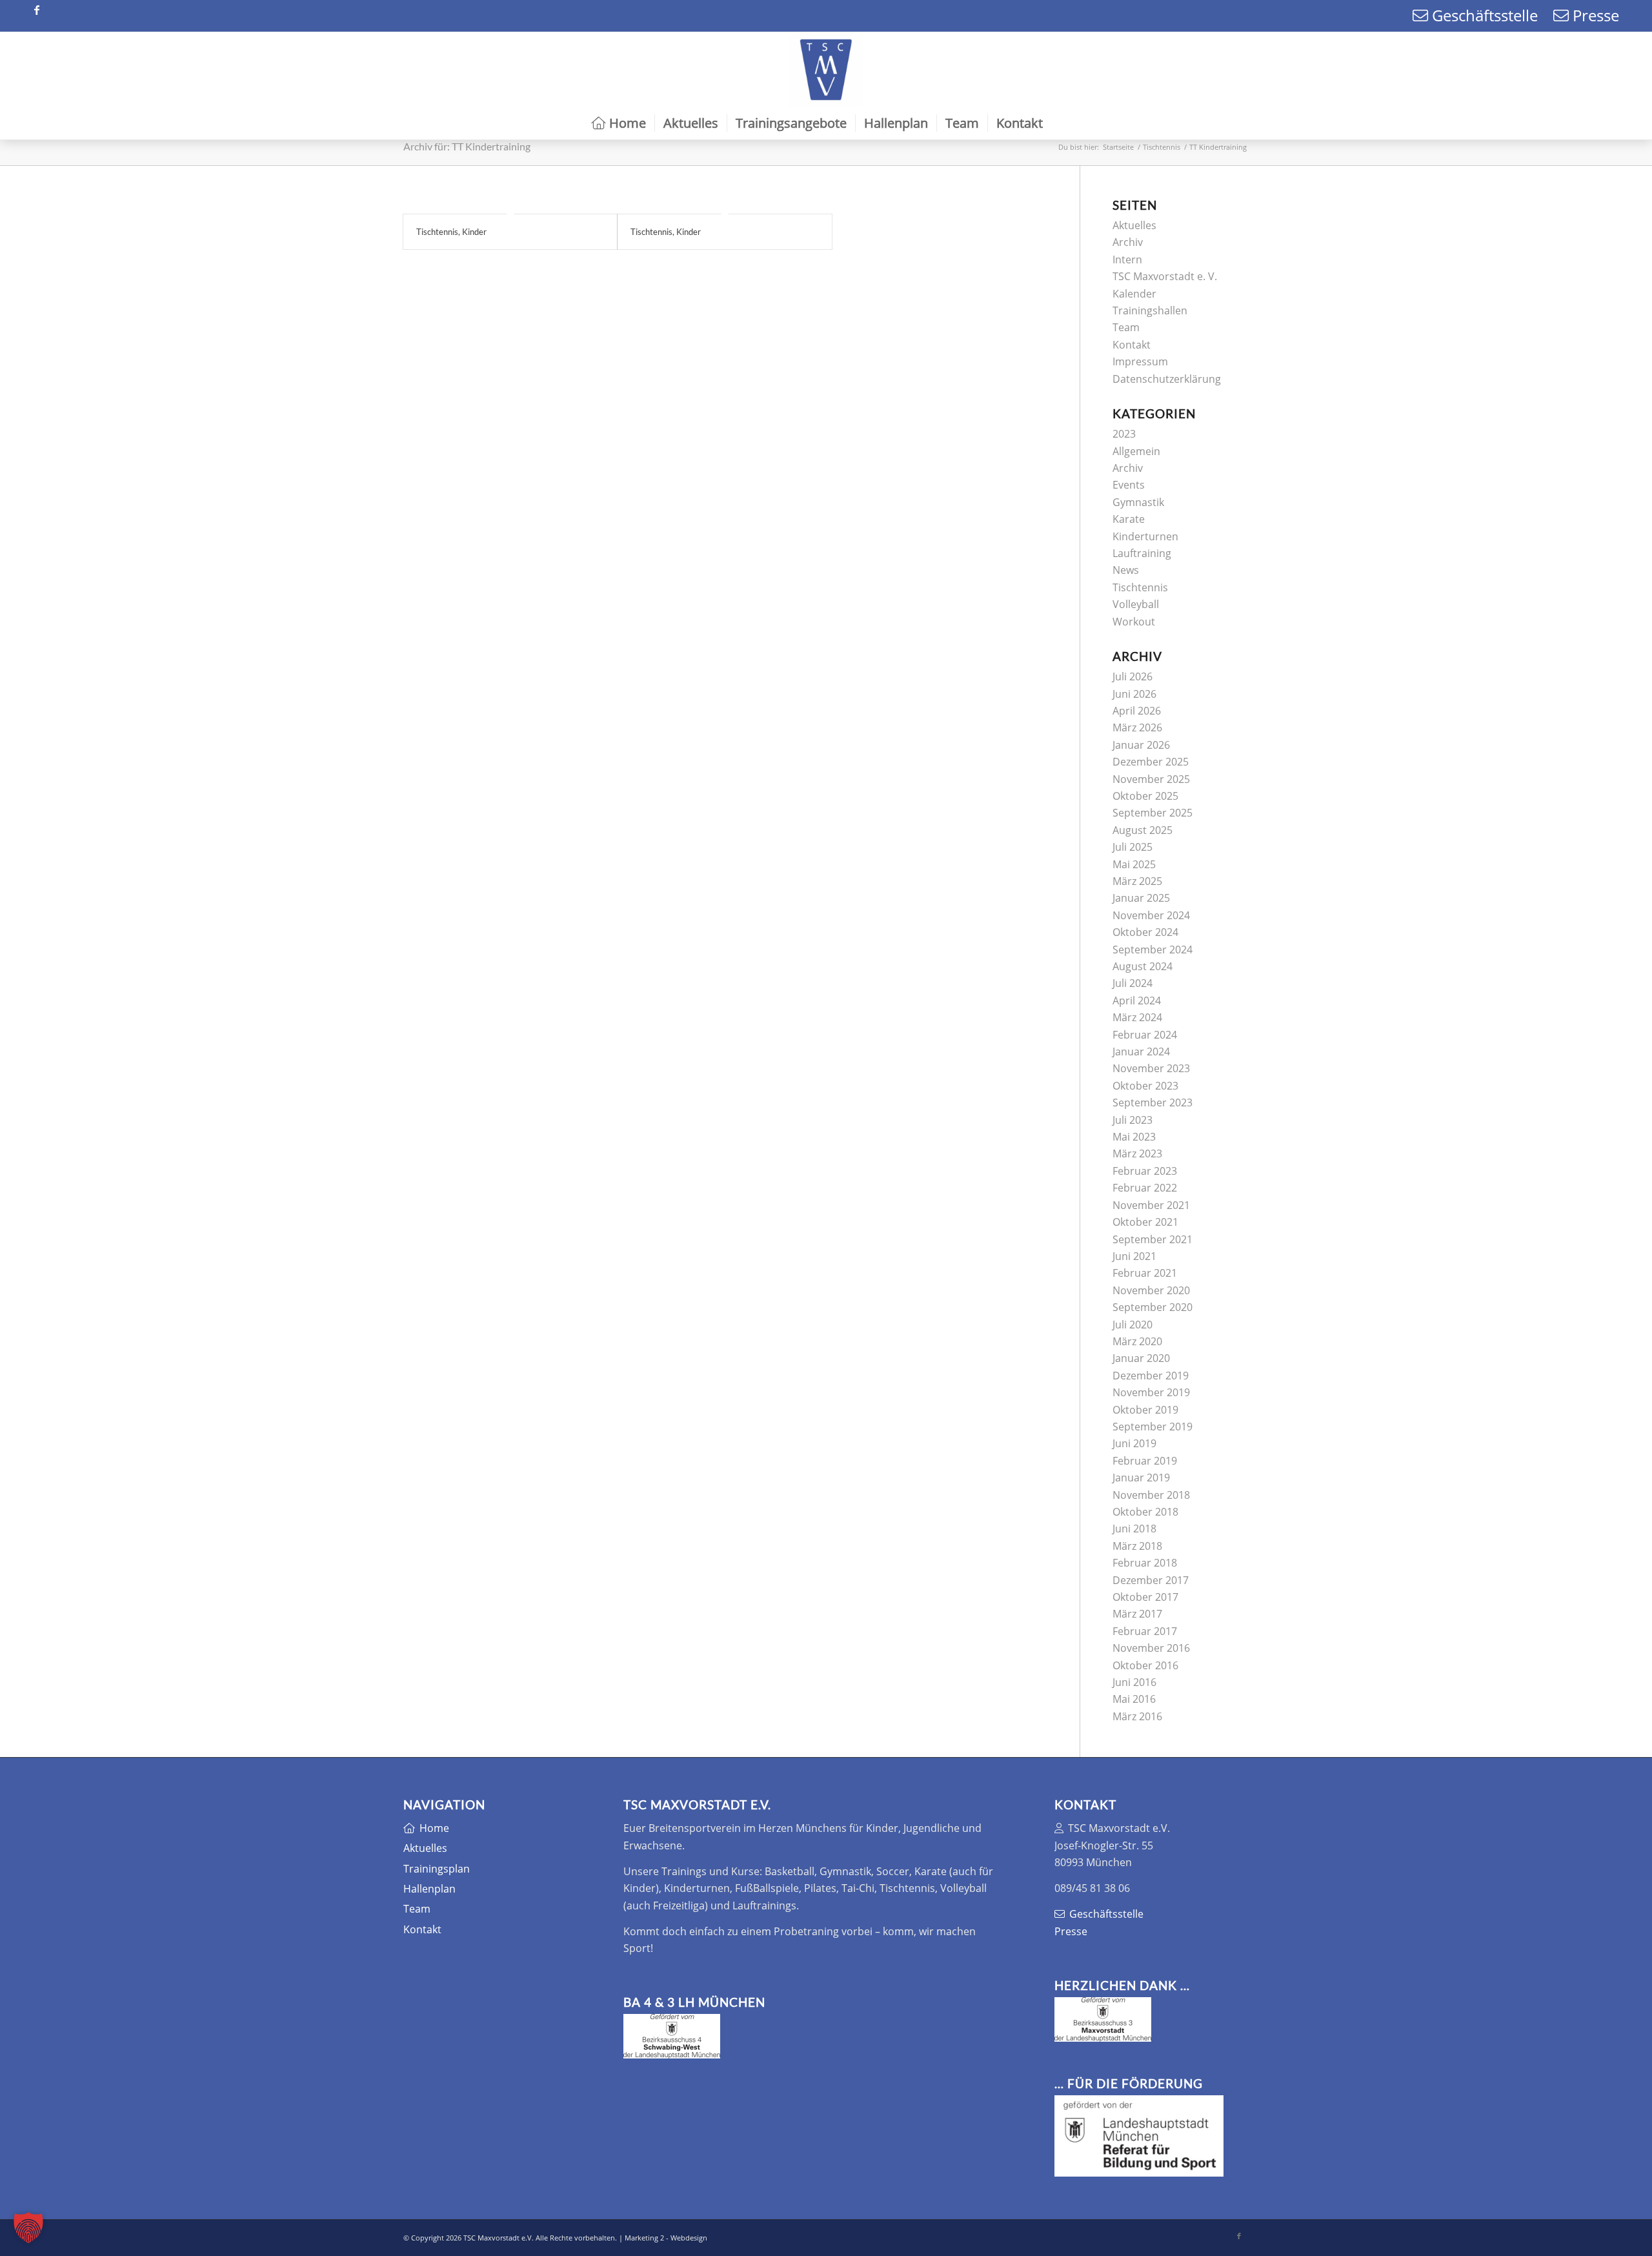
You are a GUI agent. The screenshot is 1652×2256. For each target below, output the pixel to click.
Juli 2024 (1133, 983)
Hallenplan (429, 1889)
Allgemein (1136, 451)
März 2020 (1137, 1341)
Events (1129, 485)
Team (1126, 327)
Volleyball (1136, 604)
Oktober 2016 (1145, 1665)
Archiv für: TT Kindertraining (467, 146)
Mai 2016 (1134, 1699)
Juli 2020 (1133, 1325)
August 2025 (1143, 830)
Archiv (1128, 242)
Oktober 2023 (1145, 1086)
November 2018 (1151, 1495)
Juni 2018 (1134, 1529)
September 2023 (1153, 1103)
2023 (1124, 434)
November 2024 (1151, 915)
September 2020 (1153, 1307)
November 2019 (1151, 1392)
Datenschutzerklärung (1167, 379)
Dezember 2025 (1151, 762)
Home (434, 1828)
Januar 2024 (1141, 1052)
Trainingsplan (437, 1869)
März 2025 (1137, 881)
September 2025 (1153, 813)
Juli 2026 (1133, 676)
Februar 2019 (1145, 1461)
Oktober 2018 (1145, 1512)
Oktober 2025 (1145, 796)
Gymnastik (1138, 502)
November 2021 (1151, 1205)
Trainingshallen (1150, 310)
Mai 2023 (1134, 1137)
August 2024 (1143, 966)
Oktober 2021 (1145, 1222)
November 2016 (1151, 1648)
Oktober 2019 (1145, 1410)
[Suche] (1061, 123)
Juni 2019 (1134, 1443)
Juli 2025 (1133, 847)
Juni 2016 (1134, 1682)
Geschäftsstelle (1483, 15)
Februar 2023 (1145, 1171)
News (1126, 570)
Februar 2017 (1145, 1631)
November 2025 (1151, 779)
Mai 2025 (1134, 864)
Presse (1594, 15)
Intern (1127, 259)
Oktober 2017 (1145, 1597)
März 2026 (1137, 727)
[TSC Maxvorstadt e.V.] (826, 70)
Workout (1134, 622)
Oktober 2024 (1145, 932)
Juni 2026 (1134, 694)
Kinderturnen (1145, 536)
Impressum (1140, 361)
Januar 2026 (1141, 745)
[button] (28, 2228)
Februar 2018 (1145, 1563)
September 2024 (1153, 950)
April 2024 (1137, 1001)
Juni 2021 (1134, 1256)
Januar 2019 (1141, 1478)
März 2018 (1137, 1546)
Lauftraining (1142, 553)
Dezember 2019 (1151, 1376)
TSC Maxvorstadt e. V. (1165, 276)
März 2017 (1137, 1614)
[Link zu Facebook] (37, 10)
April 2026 (1137, 711)
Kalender (1134, 294)
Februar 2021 (1145, 1273)
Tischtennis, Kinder (451, 232)
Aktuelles (1134, 225)
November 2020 (1151, 1290)
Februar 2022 (1145, 1188)
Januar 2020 (1141, 1358)
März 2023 (1137, 1153)
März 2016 (1137, 1716)
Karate (1129, 519)
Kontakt (1132, 345)
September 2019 (1153, 1427)
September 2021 (1153, 1239)
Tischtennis (1140, 587)
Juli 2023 (1133, 1120)
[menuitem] (619, 123)
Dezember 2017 (1151, 1580)
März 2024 (1137, 1017)
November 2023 (1151, 1068)
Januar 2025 (1141, 898)
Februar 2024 (1145, 1035)
